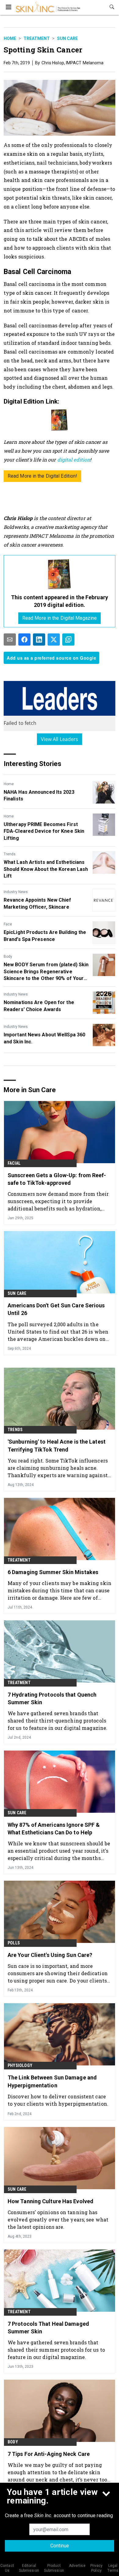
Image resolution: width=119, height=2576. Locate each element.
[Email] (10, 640)
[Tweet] (54, 640)
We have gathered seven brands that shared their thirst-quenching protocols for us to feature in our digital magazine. (58, 1721)
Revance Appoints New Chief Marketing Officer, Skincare (38, 903)
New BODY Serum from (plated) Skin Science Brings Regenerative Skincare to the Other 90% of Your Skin (46, 972)
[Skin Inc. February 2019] (60, 574)
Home (10, 38)
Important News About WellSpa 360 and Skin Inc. (44, 1038)
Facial (14, 1163)
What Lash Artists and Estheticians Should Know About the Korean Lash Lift (46, 869)
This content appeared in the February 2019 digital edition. (60, 601)
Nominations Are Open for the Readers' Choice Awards (39, 1006)
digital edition (74, 460)
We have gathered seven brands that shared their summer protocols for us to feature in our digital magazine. (56, 2350)
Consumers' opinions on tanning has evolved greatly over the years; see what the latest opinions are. (58, 2220)
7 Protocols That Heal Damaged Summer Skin (48, 2328)
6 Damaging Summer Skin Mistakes (53, 1572)
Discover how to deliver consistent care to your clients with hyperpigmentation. (58, 2100)
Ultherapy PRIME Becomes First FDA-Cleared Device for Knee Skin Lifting (44, 831)
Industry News (16, 892)
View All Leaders (60, 739)
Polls (14, 1943)
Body (8, 957)
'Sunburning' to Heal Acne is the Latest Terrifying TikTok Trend (57, 1445)
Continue (60, 2546)
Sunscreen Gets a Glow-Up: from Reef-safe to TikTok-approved (57, 1179)
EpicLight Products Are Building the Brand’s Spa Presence (45, 936)
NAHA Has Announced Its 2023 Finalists (39, 795)
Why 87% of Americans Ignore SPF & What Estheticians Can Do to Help (54, 1829)
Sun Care (67, 38)
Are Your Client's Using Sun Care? (50, 1955)
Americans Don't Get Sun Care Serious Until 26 (56, 1309)
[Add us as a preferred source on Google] (68, 640)
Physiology (20, 2065)
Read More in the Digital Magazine (60, 618)
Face (8, 924)
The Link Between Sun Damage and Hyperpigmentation (52, 2081)
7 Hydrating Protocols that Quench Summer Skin (52, 1698)
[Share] (24, 640)
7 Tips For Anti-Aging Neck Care (49, 2454)
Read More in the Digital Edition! (42, 476)
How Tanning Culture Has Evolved (50, 2201)
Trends (10, 854)
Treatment (37, 38)
